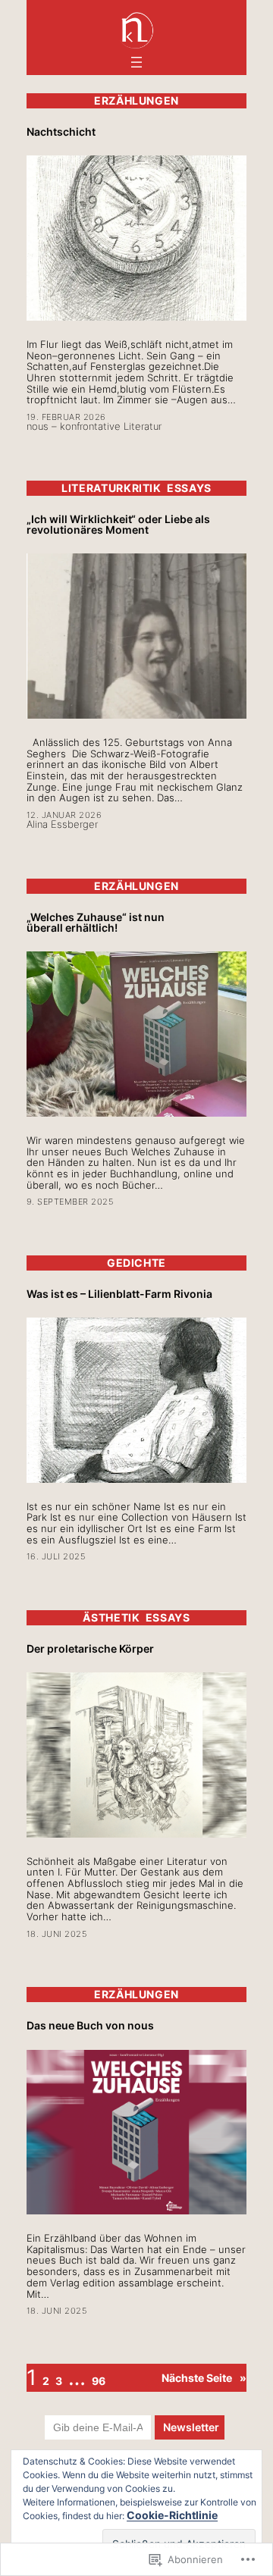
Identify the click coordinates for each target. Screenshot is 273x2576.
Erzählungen (136, 100)
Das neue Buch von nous (90, 2026)
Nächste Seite (204, 2378)
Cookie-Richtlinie (172, 2515)
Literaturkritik (111, 488)
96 (99, 2381)
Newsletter (193, 2427)
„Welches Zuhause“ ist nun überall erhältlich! (96, 923)
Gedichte (136, 1263)
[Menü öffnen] (136, 62)
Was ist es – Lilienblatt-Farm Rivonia (119, 1294)
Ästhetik (111, 1617)
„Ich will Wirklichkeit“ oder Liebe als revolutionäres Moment (118, 525)
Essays (189, 488)
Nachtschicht (61, 132)
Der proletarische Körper (90, 1649)
